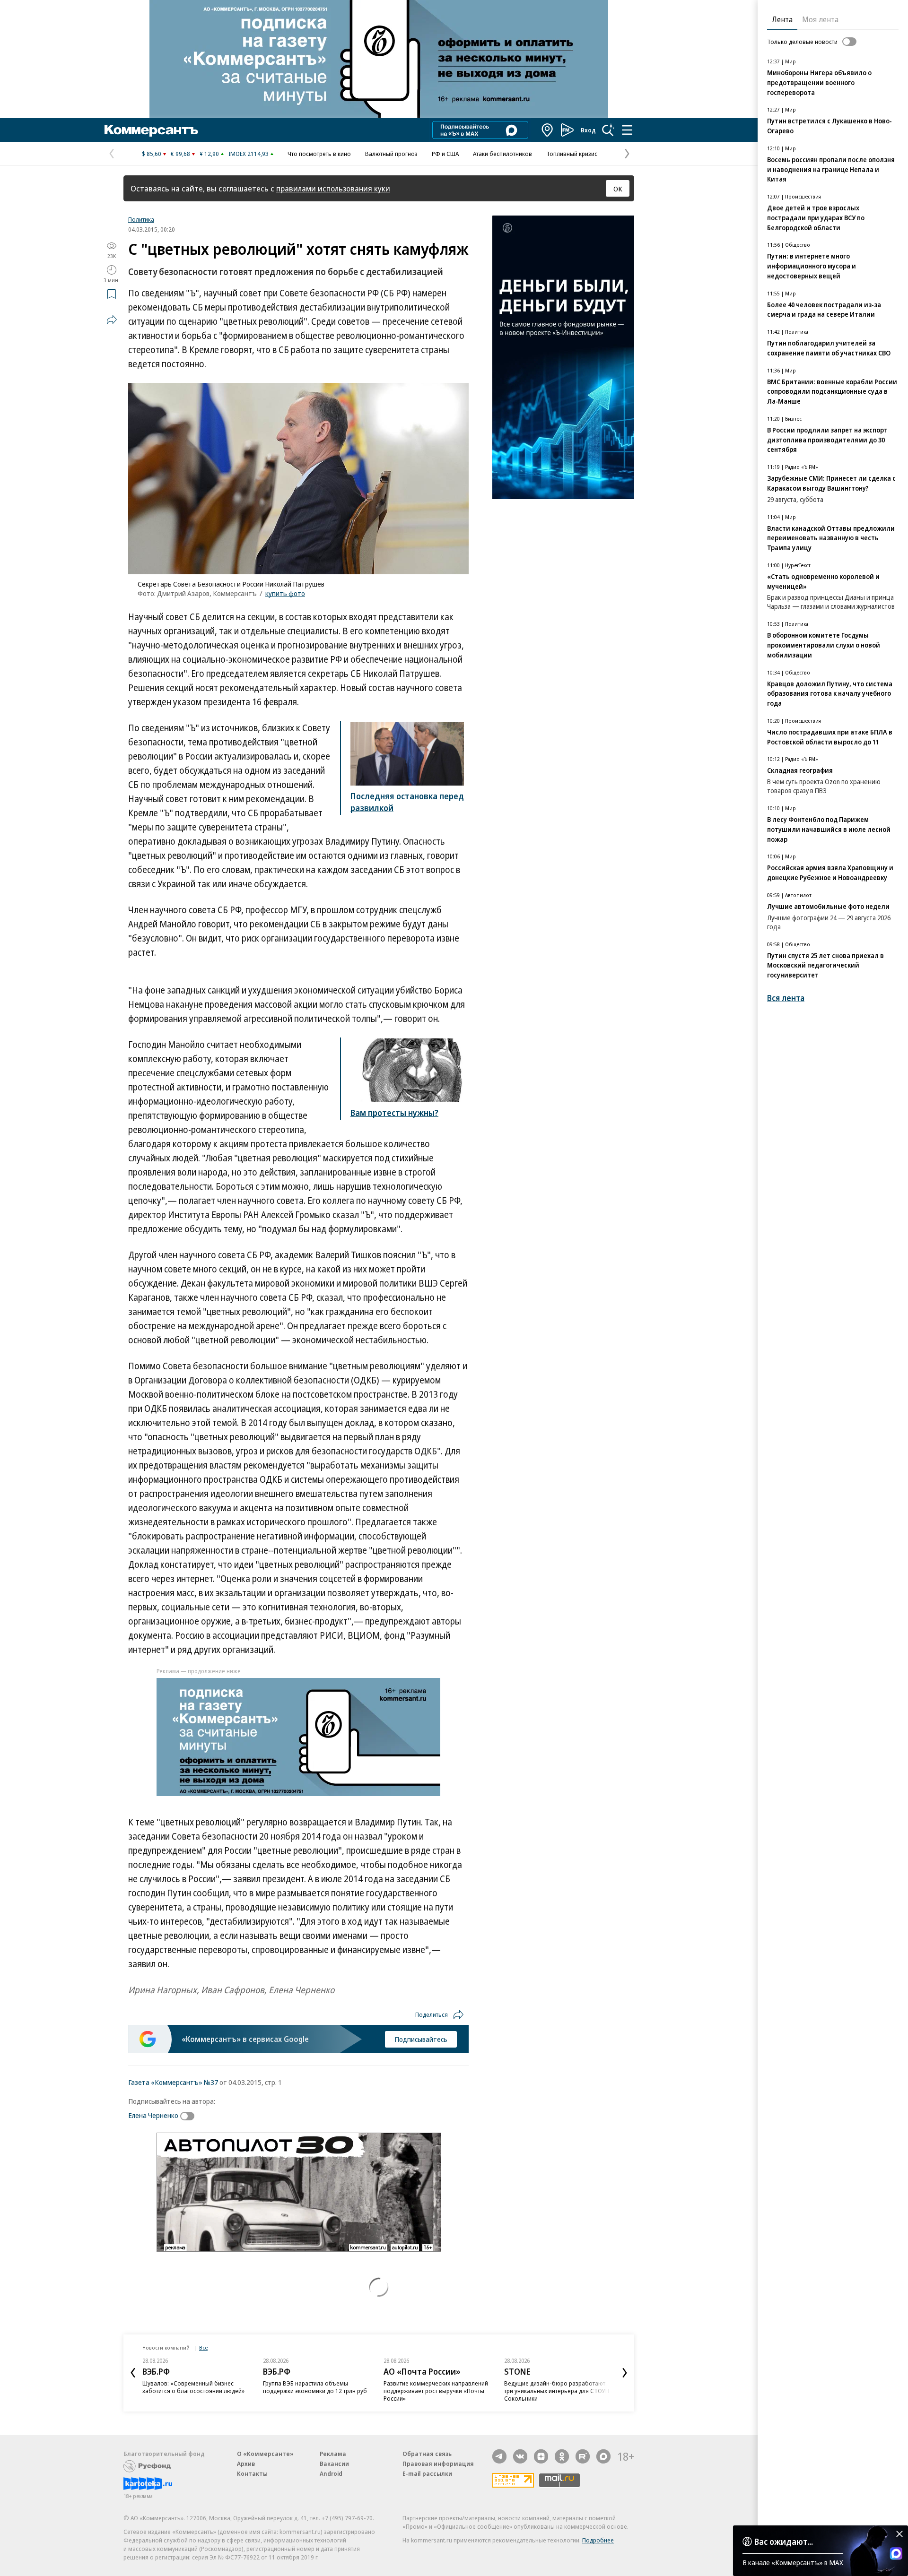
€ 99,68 (180, 154)
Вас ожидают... (784, 2541)
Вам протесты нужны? (394, 1113)
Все (203, 2347)
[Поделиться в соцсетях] (112, 320)
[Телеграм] (499, 2456)
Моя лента (820, 19)
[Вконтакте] (520, 2456)
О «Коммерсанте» (265, 2454)
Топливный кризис (572, 154)
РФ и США (445, 154)
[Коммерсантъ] (151, 130)
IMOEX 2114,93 (249, 154)
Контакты (252, 2473)
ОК (618, 189)
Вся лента (786, 998)
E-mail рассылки (427, 2473)
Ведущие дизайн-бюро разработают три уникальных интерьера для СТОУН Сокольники (557, 2391)
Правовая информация (438, 2464)
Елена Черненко (153, 2115)
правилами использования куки (333, 188)
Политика (141, 219)
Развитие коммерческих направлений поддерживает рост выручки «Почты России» (436, 2391)
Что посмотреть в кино (319, 154)
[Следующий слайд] (625, 2373)
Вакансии (334, 2464)
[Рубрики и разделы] (627, 130)
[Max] (603, 2456)
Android (331, 2473)
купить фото (285, 593)
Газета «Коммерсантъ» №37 (173, 2082)
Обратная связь (427, 2454)
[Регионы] (548, 130)
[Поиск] (608, 130)
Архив (246, 2464)
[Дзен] (541, 2456)
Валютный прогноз (391, 154)
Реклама (333, 2454)
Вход (588, 130)
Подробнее (598, 2540)
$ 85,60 (152, 154)
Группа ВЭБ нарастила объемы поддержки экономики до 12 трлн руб (315, 2387)
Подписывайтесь (421, 2039)
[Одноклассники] (562, 2456)
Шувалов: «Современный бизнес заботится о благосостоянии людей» (193, 2387)
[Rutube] (583, 2456)
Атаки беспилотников (502, 154)
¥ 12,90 (209, 154)
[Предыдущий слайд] (133, 2373)
